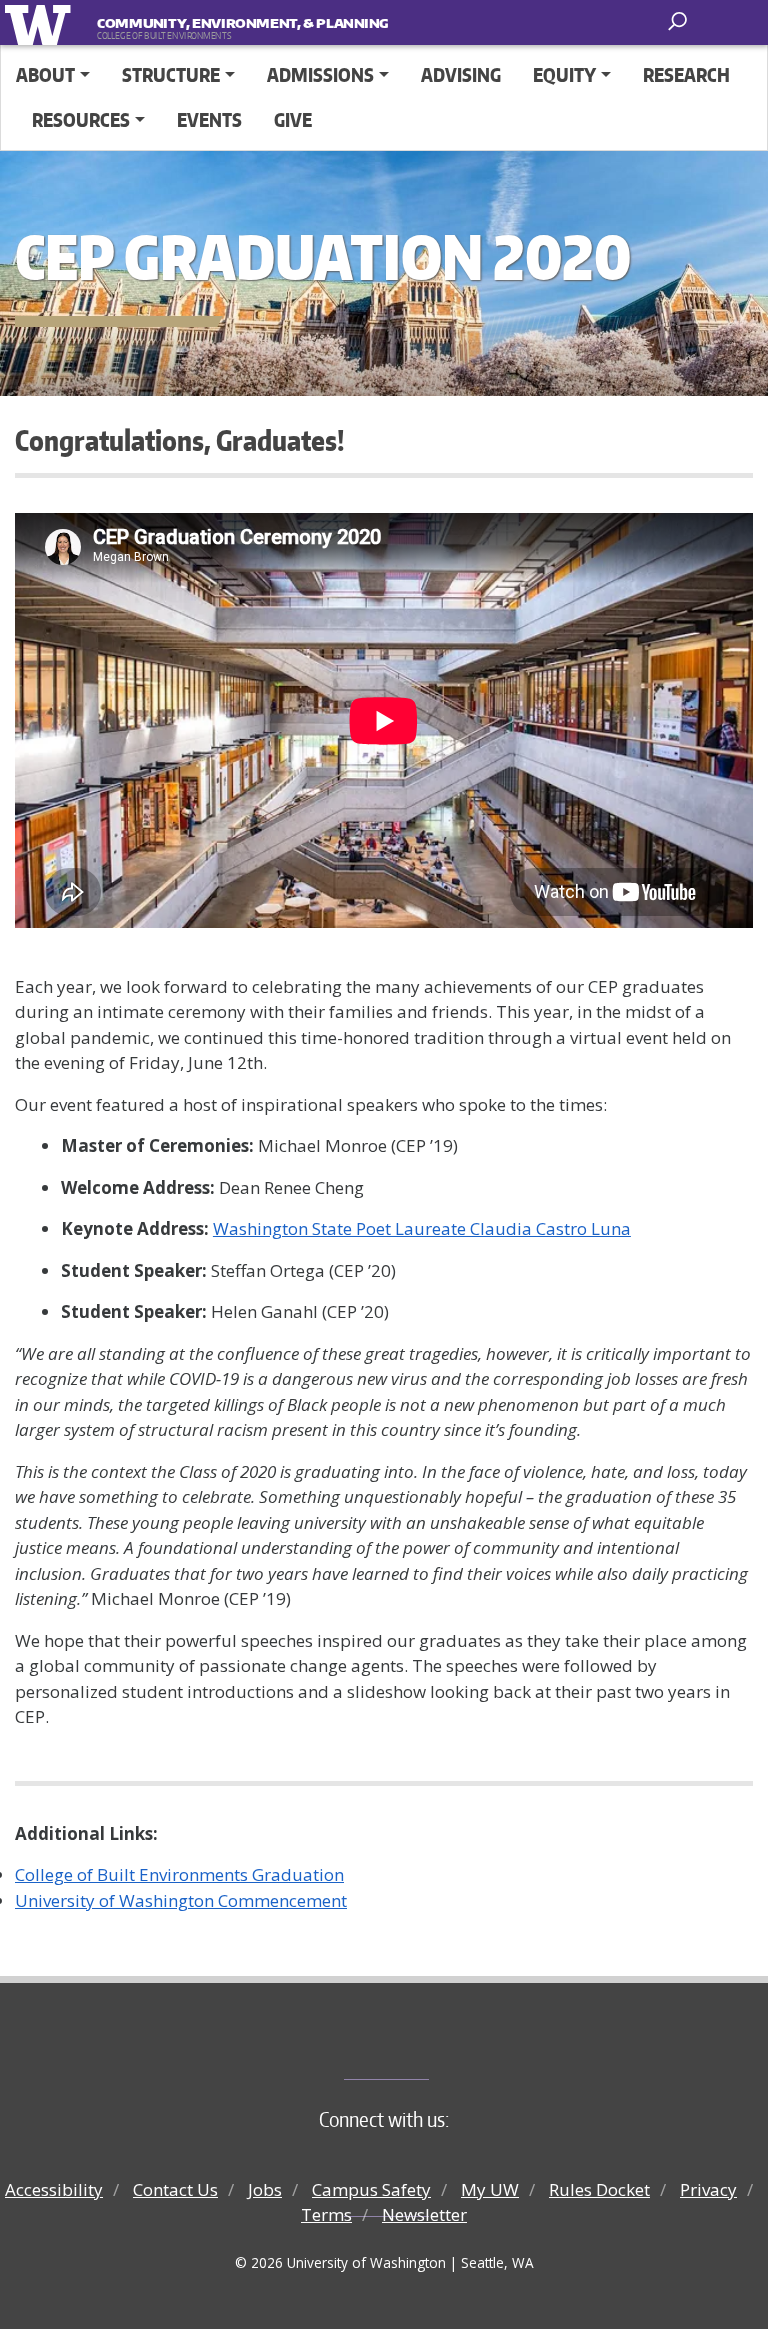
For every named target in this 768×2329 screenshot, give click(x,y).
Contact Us (175, 2189)
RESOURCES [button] (81, 119)
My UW (490, 2189)
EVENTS (209, 119)
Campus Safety (371, 2189)
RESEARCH (686, 74)
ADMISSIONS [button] (320, 74)
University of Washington (41, 22)
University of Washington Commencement (181, 1900)
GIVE (293, 119)
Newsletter (424, 2214)
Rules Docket (599, 2189)
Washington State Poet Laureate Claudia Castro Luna (422, 1228)
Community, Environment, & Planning (221, 23)
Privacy (708, 2189)
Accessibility (54, 2189)
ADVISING (461, 74)
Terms (326, 2214)
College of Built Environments (424, 2046)
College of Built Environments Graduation (179, 1874)
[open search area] (679, 21)
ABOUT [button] (45, 74)
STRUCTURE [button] (171, 74)
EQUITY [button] (564, 74)
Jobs (265, 2189)
